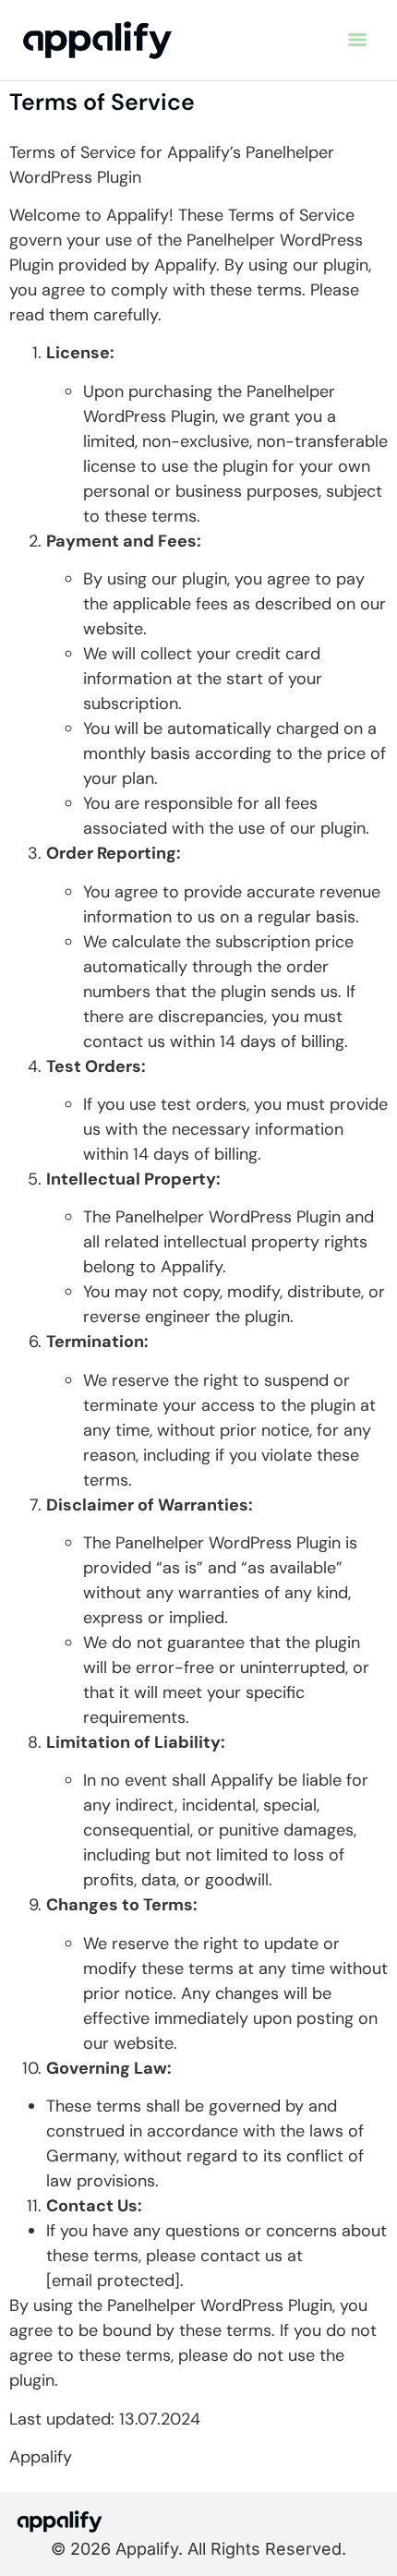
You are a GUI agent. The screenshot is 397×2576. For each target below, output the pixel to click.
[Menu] (357, 40)
